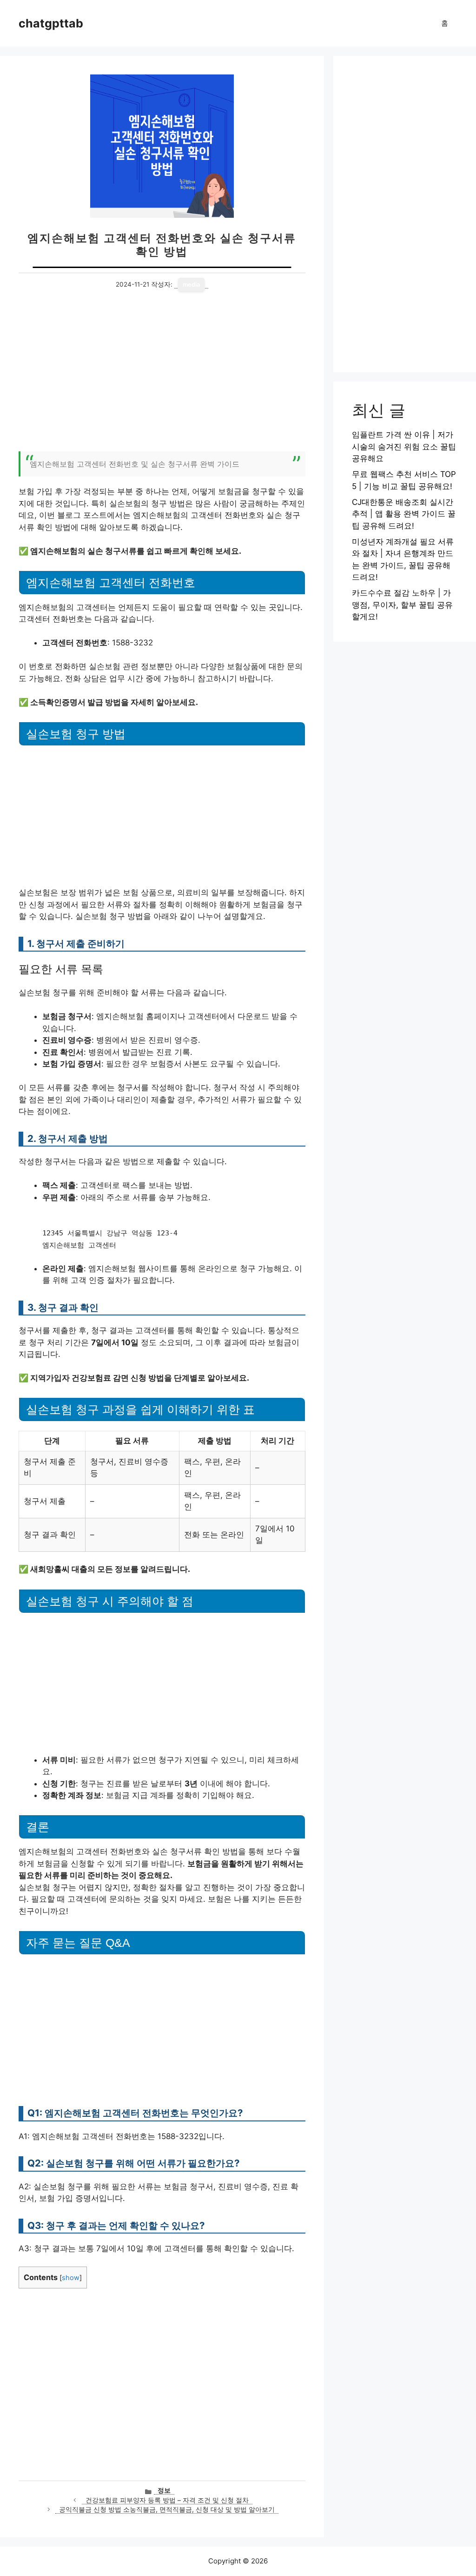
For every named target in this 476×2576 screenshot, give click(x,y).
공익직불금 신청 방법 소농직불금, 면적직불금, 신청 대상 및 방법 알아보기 (167, 2509)
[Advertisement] (162, 377)
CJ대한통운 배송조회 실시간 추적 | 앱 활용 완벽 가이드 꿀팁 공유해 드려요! (404, 514)
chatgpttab (51, 23)
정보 (164, 2490)
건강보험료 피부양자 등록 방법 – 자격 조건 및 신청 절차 (167, 2500)
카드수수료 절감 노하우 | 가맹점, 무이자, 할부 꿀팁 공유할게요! (402, 605)
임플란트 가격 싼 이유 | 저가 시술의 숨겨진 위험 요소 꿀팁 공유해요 (404, 446)
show (71, 2278)
